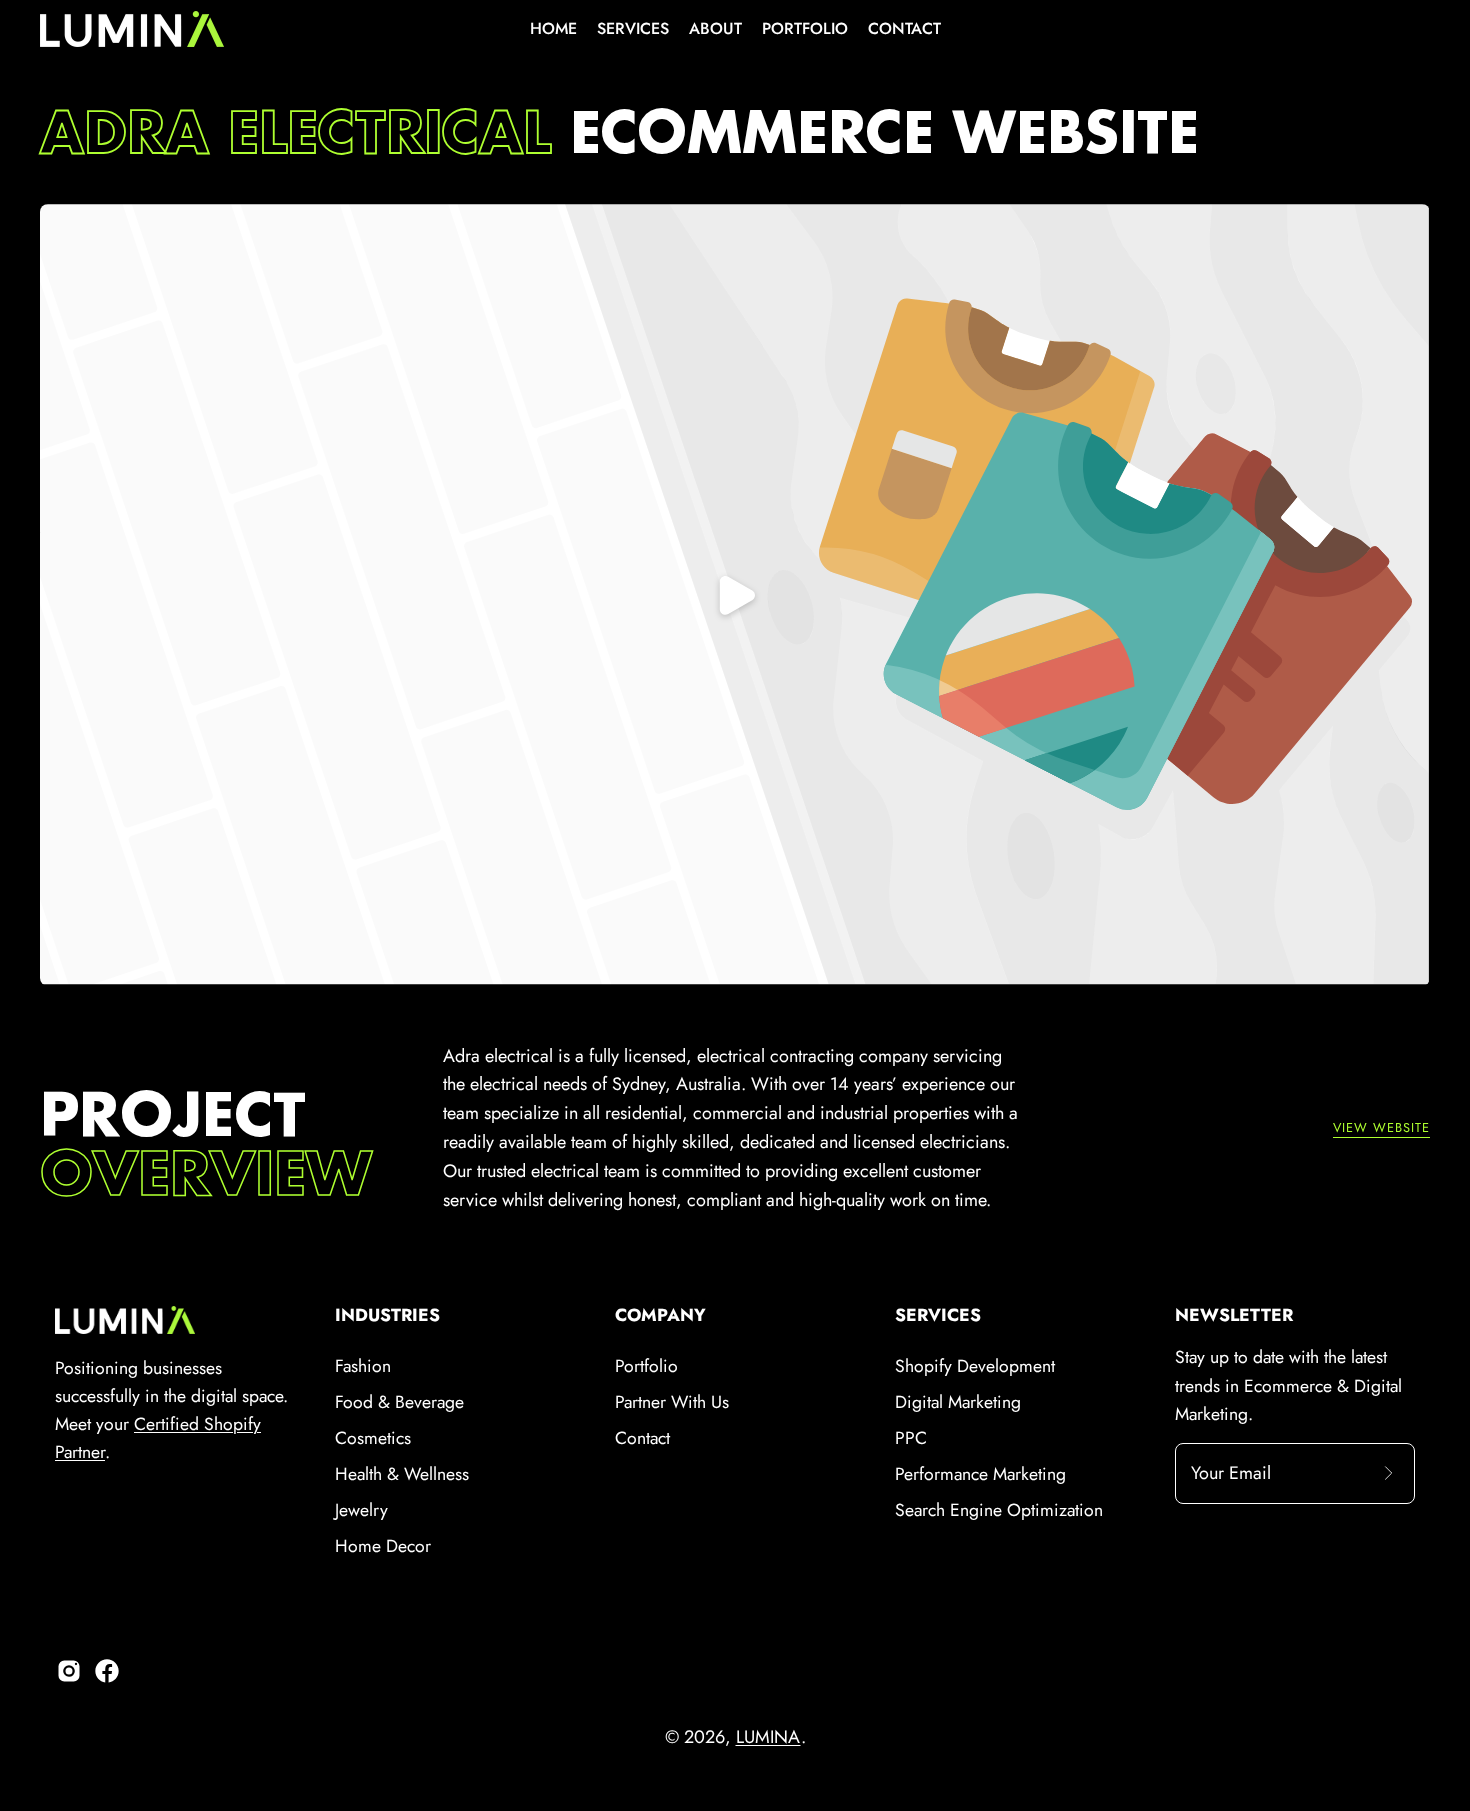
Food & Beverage (399, 1402)
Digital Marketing (958, 1402)
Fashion (363, 1366)
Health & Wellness (402, 1474)
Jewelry (361, 1510)
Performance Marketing (980, 1474)
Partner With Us (672, 1402)
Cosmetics (373, 1438)
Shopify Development (975, 1366)
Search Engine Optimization (999, 1510)
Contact (642, 1438)
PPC (911, 1438)
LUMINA (768, 1737)
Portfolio (646, 1366)
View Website (1381, 1128)
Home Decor (383, 1546)
